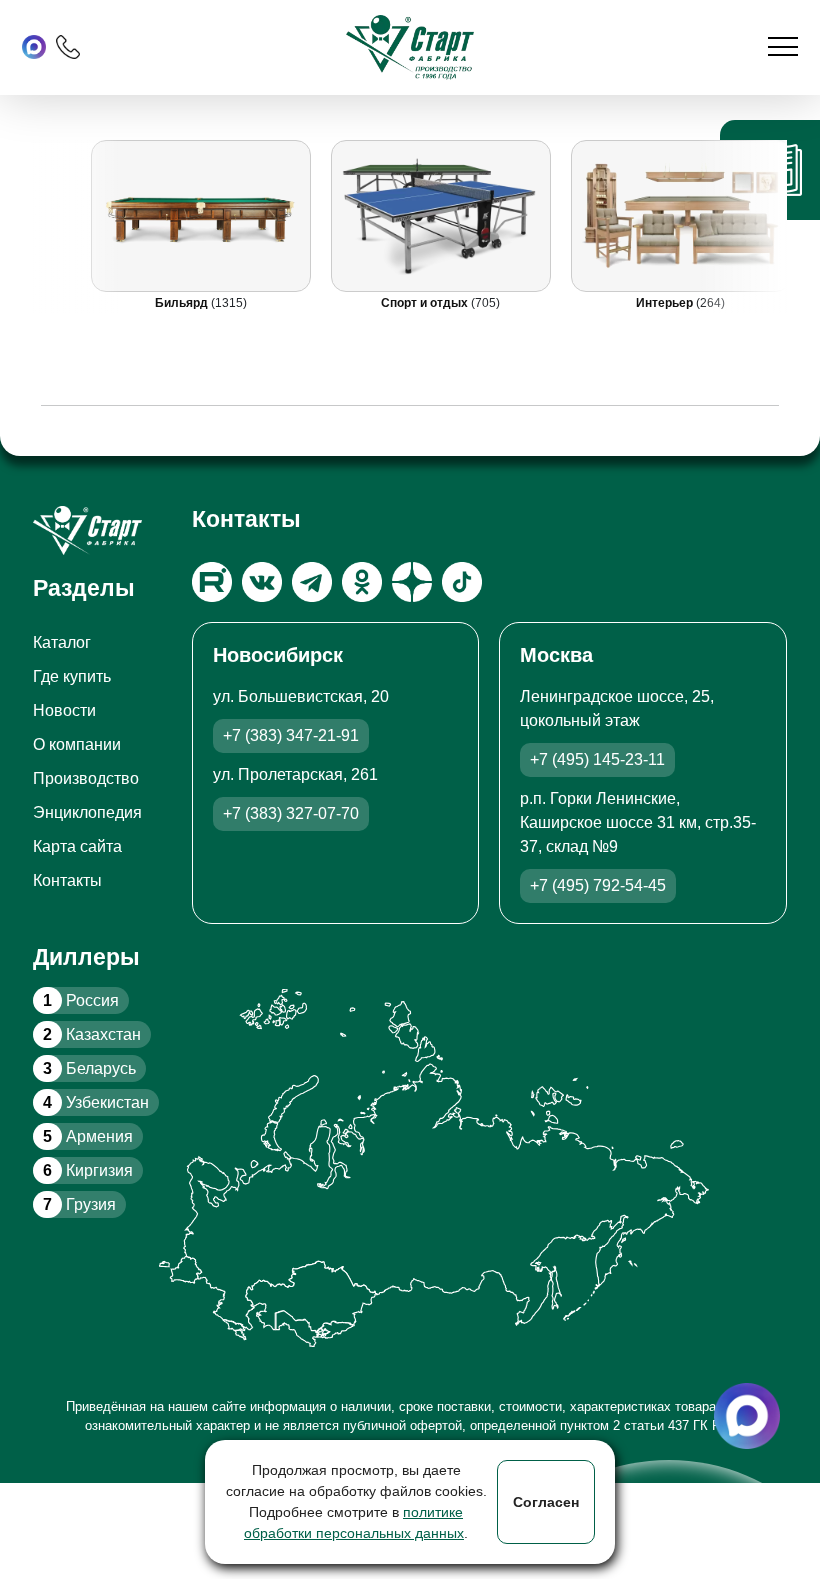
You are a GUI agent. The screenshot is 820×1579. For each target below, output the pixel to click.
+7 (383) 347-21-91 (291, 735)
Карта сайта (77, 846)
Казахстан (92, 1034)
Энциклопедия (87, 812)
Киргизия (88, 1170)
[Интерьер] (681, 216)
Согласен (546, 1502)
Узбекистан (96, 1102)
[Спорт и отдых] (441, 216)
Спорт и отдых (426, 303)
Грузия (79, 1204)
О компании (77, 744)
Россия (81, 1000)
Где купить (72, 676)
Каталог (62, 642)
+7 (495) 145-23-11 (597, 759)
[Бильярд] (201, 216)
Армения (88, 1136)
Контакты (67, 880)
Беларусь (89, 1068)
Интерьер (666, 303)
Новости (64, 710)
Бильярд (183, 303)
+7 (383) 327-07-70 (291, 813)
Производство (86, 778)
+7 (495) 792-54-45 (598, 885)
